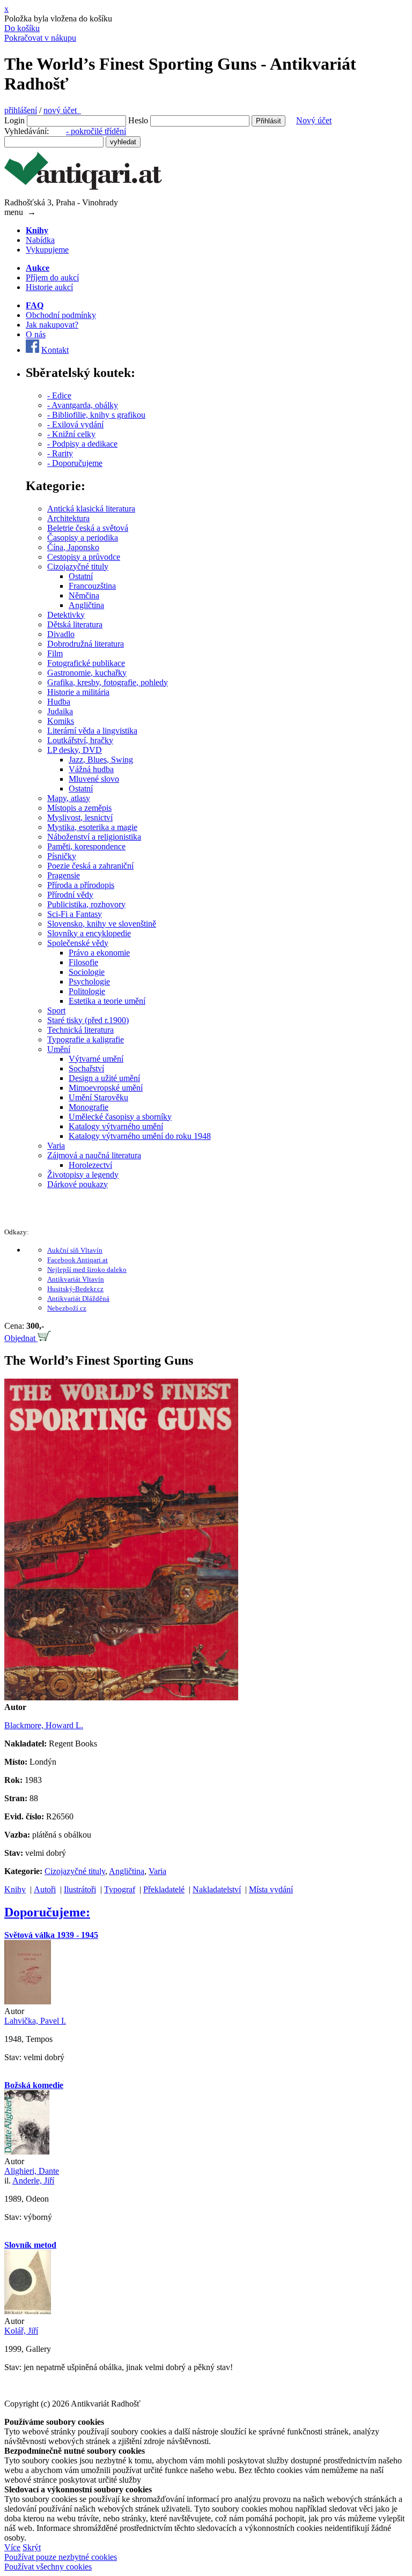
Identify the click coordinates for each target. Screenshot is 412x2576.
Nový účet (314, 120)
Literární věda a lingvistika (92, 731)
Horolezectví (90, 1165)
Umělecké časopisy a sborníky (120, 1117)
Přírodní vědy (70, 895)
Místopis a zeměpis (79, 808)
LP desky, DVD (75, 750)
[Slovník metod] (28, 2311)
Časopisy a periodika (83, 538)
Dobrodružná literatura (86, 644)
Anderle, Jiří (33, 2181)
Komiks (61, 721)
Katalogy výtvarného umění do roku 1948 (140, 1136)
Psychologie (89, 982)
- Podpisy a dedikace (82, 444)
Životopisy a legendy (83, 1175)
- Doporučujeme (75, 463)
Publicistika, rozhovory (86, 904)
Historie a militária (78, 692)
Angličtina (86, 605)
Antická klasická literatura (91, 509)
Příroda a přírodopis (81, 885)
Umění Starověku (98, 1097)
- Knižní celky (71, 434)
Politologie (87, 991)
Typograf (120, 1889)
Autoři (45, 1889)
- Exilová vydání (75, 424)
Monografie (89, 1107)
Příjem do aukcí (52, 277)
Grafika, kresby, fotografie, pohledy (108, 682)
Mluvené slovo (94, 779)
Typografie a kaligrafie (86, 1039)
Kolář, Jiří (21, 2331)
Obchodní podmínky (61, 315)
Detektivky (66, 615)
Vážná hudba (91, 769)
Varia (56, 1146)
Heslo (138, 120)
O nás (36, 334)
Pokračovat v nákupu (40, 38)
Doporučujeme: (47, 1912)
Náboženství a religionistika (94, 837)
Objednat (21, 1338)
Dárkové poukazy (78, 1184)
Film (55, 653)
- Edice (59, 395)
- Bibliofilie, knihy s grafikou (96, 415)
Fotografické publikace (86, 663)
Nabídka (40, 240)
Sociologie (87, 972)
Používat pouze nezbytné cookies (61, 2557)
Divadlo (61, 634)
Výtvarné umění (96, 1059)
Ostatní (81, 576)
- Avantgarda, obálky (83, 405)
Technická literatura (80, 1030)
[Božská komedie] (27, 2152)
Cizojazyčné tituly (78, 567)
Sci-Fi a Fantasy (75, 914)
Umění (59, 1049)
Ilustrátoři (80, 1889)
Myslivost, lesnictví (80, 817)
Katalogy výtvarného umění (116, 1126)
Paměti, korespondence (86, 846)
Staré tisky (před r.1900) (88, 1020)
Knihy (15, 1889)
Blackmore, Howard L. (44, 1725)
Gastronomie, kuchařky (87, 673)
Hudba (59, 702)
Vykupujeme (47, 250)
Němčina (84, 595)
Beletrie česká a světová (88, 528)
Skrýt (32, 2547)
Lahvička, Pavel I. (35, 2021)
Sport (56, 1011)
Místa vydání (271, 1889)
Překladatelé (164, 1889)
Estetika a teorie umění (107, 1001)
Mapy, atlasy (69, 798)
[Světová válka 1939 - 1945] (28, 2001)
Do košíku (22, 28)
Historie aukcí (49, 287)
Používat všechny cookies (48, 2567)
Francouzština (92, 586)
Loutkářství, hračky (80, 740)
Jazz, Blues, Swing (101, 760)
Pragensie (64, 875)
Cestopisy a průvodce (84, 557)
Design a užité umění (104, 1078)
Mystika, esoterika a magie (92, 827)
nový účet (62, 110)
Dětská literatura (75, 624)
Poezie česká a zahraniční (90, 866)
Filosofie (83, 962)
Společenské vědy (78, 943)
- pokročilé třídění (96, 131)
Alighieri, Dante (32, 2171)
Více (12, 2547)
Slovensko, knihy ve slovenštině (102, 924)
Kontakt (55, 350)
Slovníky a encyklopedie (89, 933)
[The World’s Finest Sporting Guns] (121, 1697)
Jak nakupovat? (52, 325)
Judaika (60, 711)
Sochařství (86, 1068)
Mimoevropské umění (106, 1088)
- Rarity (60, 453)
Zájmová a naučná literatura (94, 1155)
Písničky (62, 856)
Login (14, 120)
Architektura (68, 518)
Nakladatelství (217, 1889)
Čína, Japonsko (73, 547)
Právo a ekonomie (99, 953)
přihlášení (21, 110)
